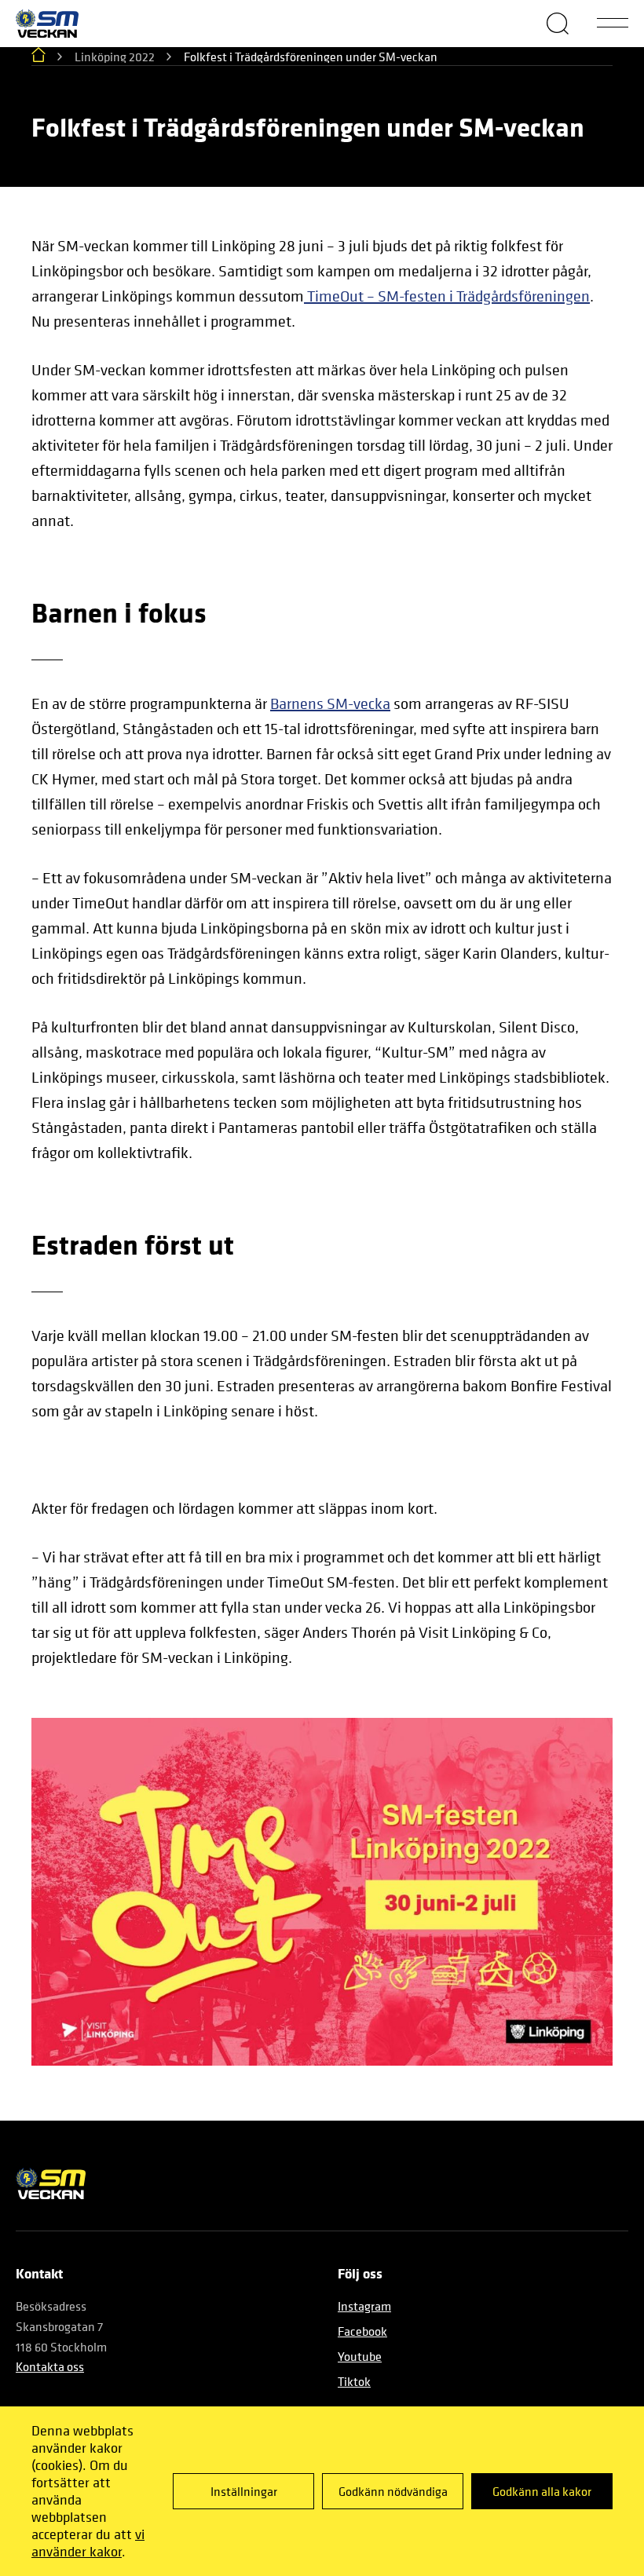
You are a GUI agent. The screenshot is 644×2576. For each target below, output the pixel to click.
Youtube (360, 2356)
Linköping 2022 (115, 57)
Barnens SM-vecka (330, 704)
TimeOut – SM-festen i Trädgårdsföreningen (447, 296)
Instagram (364, 2306)
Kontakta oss (50, 2366)
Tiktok (354, 2381)
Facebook (362, 2331)
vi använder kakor (88, 2543)
